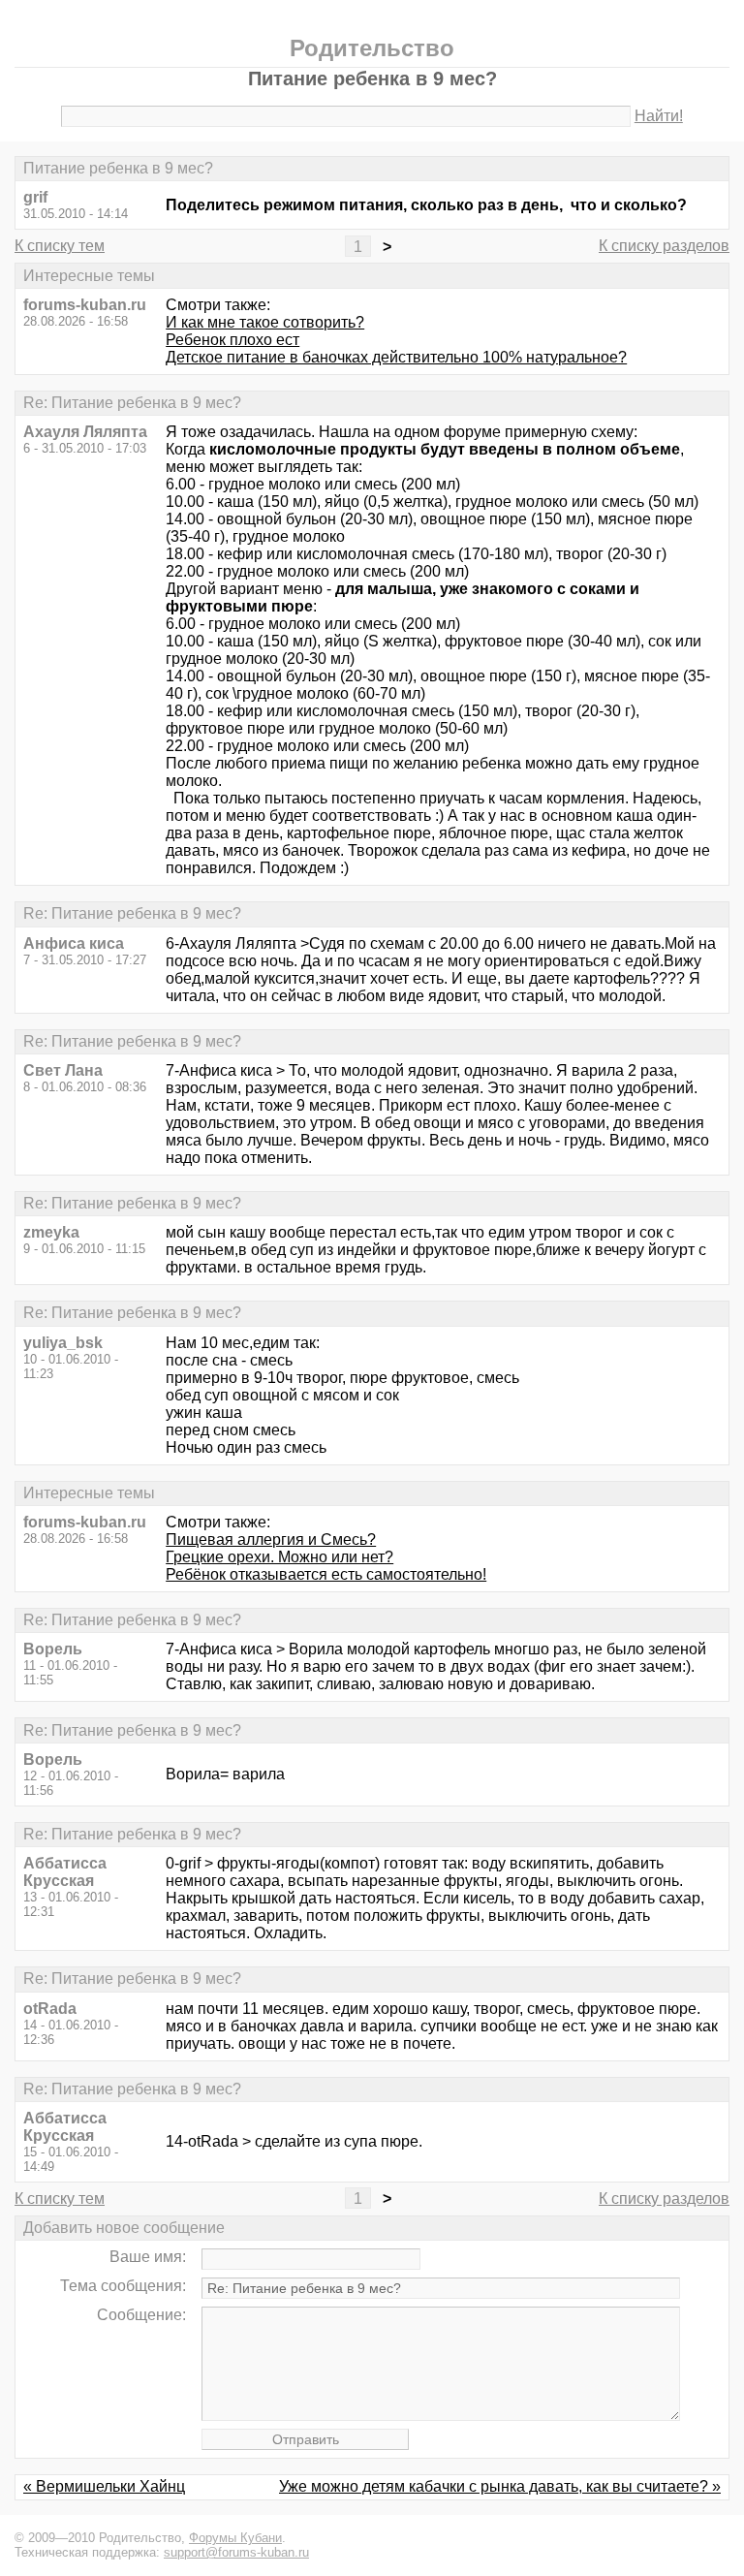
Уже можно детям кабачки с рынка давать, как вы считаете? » (500, 2486)
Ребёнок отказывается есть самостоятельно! (326, 1574)
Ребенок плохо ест (232, 340)
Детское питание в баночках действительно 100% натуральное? (396, 357)
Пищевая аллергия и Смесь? (271, 1539)
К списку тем (60, 246)
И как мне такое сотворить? (265, 322)
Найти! (659, 116)
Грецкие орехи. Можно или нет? (279, 1557)
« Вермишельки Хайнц (104, 2486)
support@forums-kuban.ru (236, 2552)
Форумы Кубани (235, 2538)
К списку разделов (664, 246)
